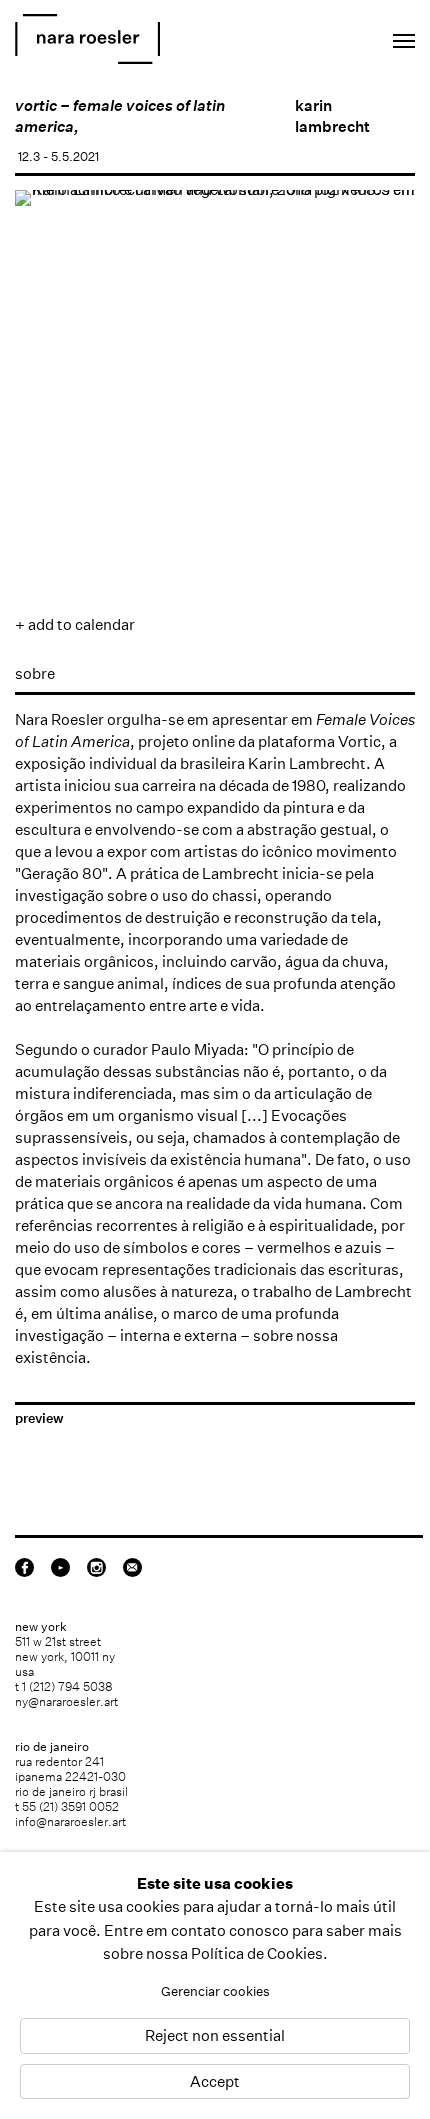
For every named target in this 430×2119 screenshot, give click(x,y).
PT (341, 35)
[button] (43, 475)
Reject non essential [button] (215, 2036)
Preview (39, 1418)
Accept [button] (215, 2081)
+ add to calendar (75, 624)
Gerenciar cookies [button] (215, 1991)
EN (314, 35)
